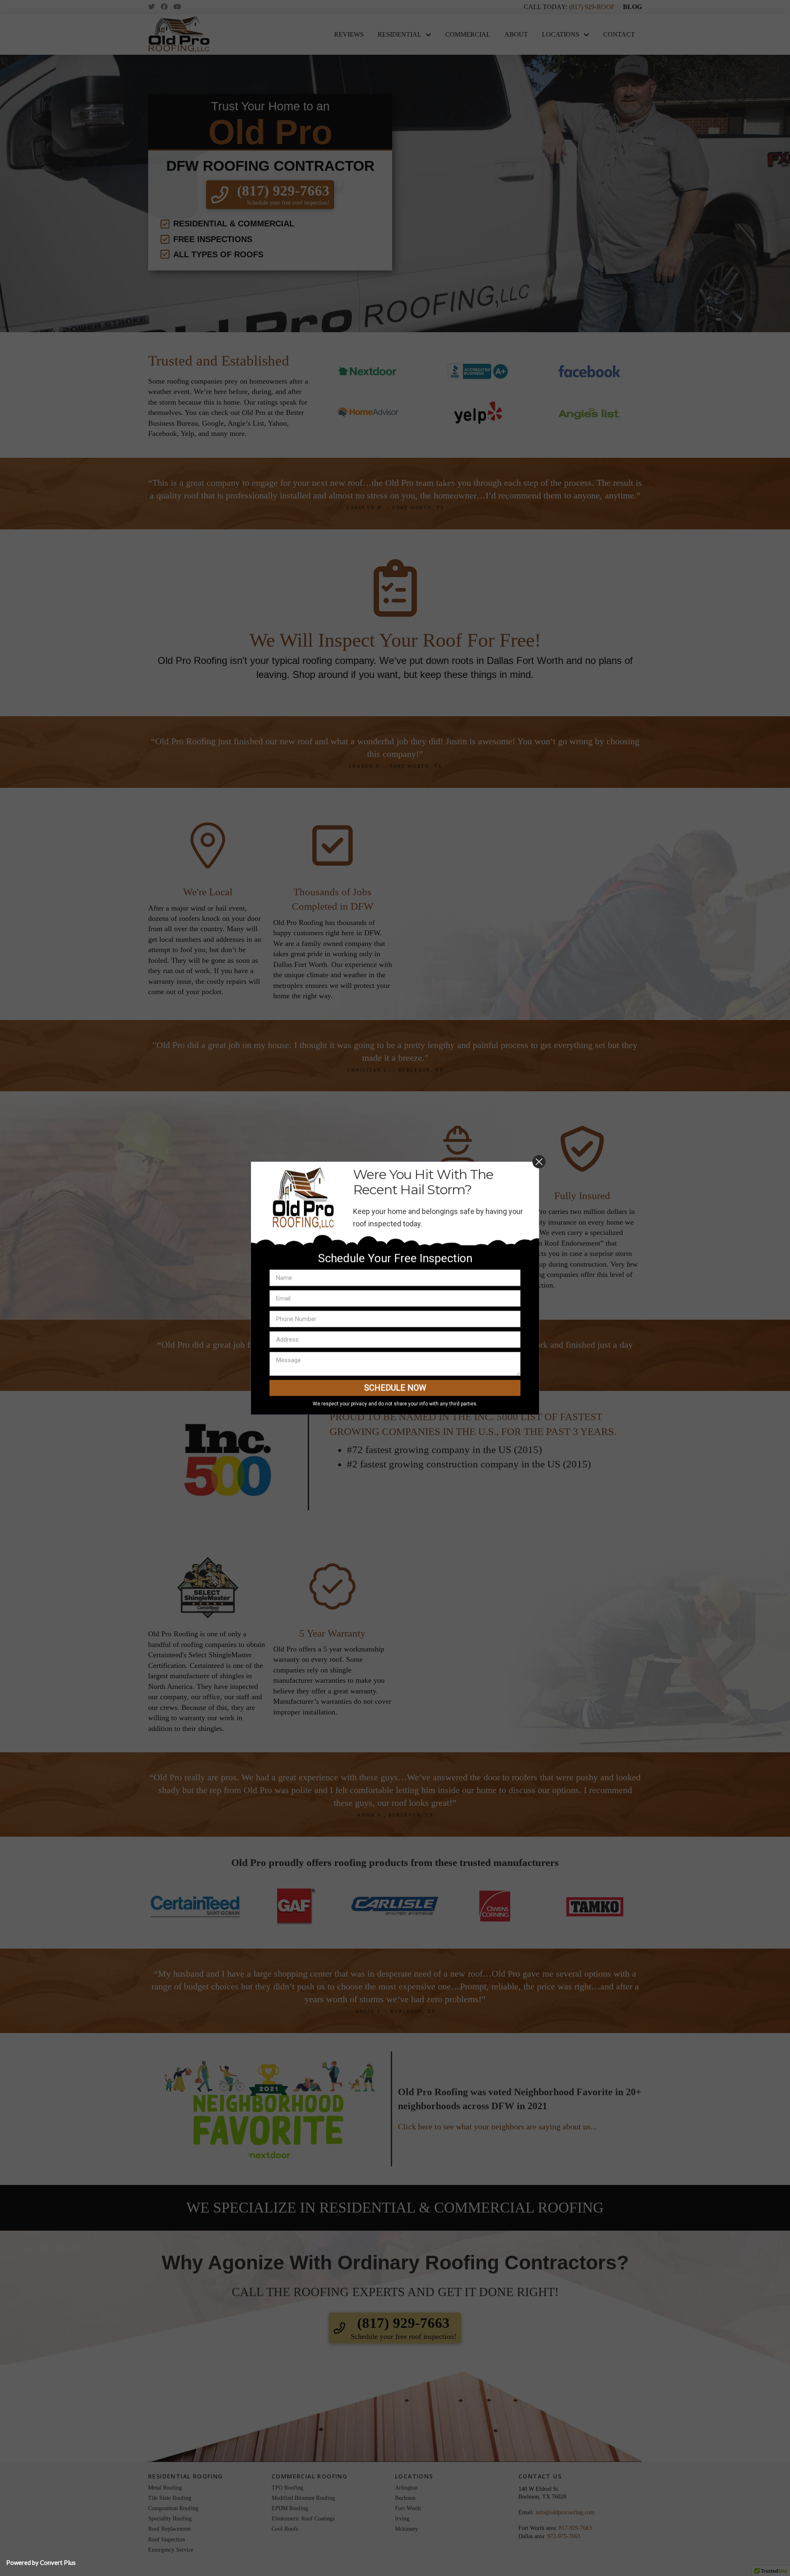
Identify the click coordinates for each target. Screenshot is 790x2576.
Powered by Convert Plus (41, 2562)
